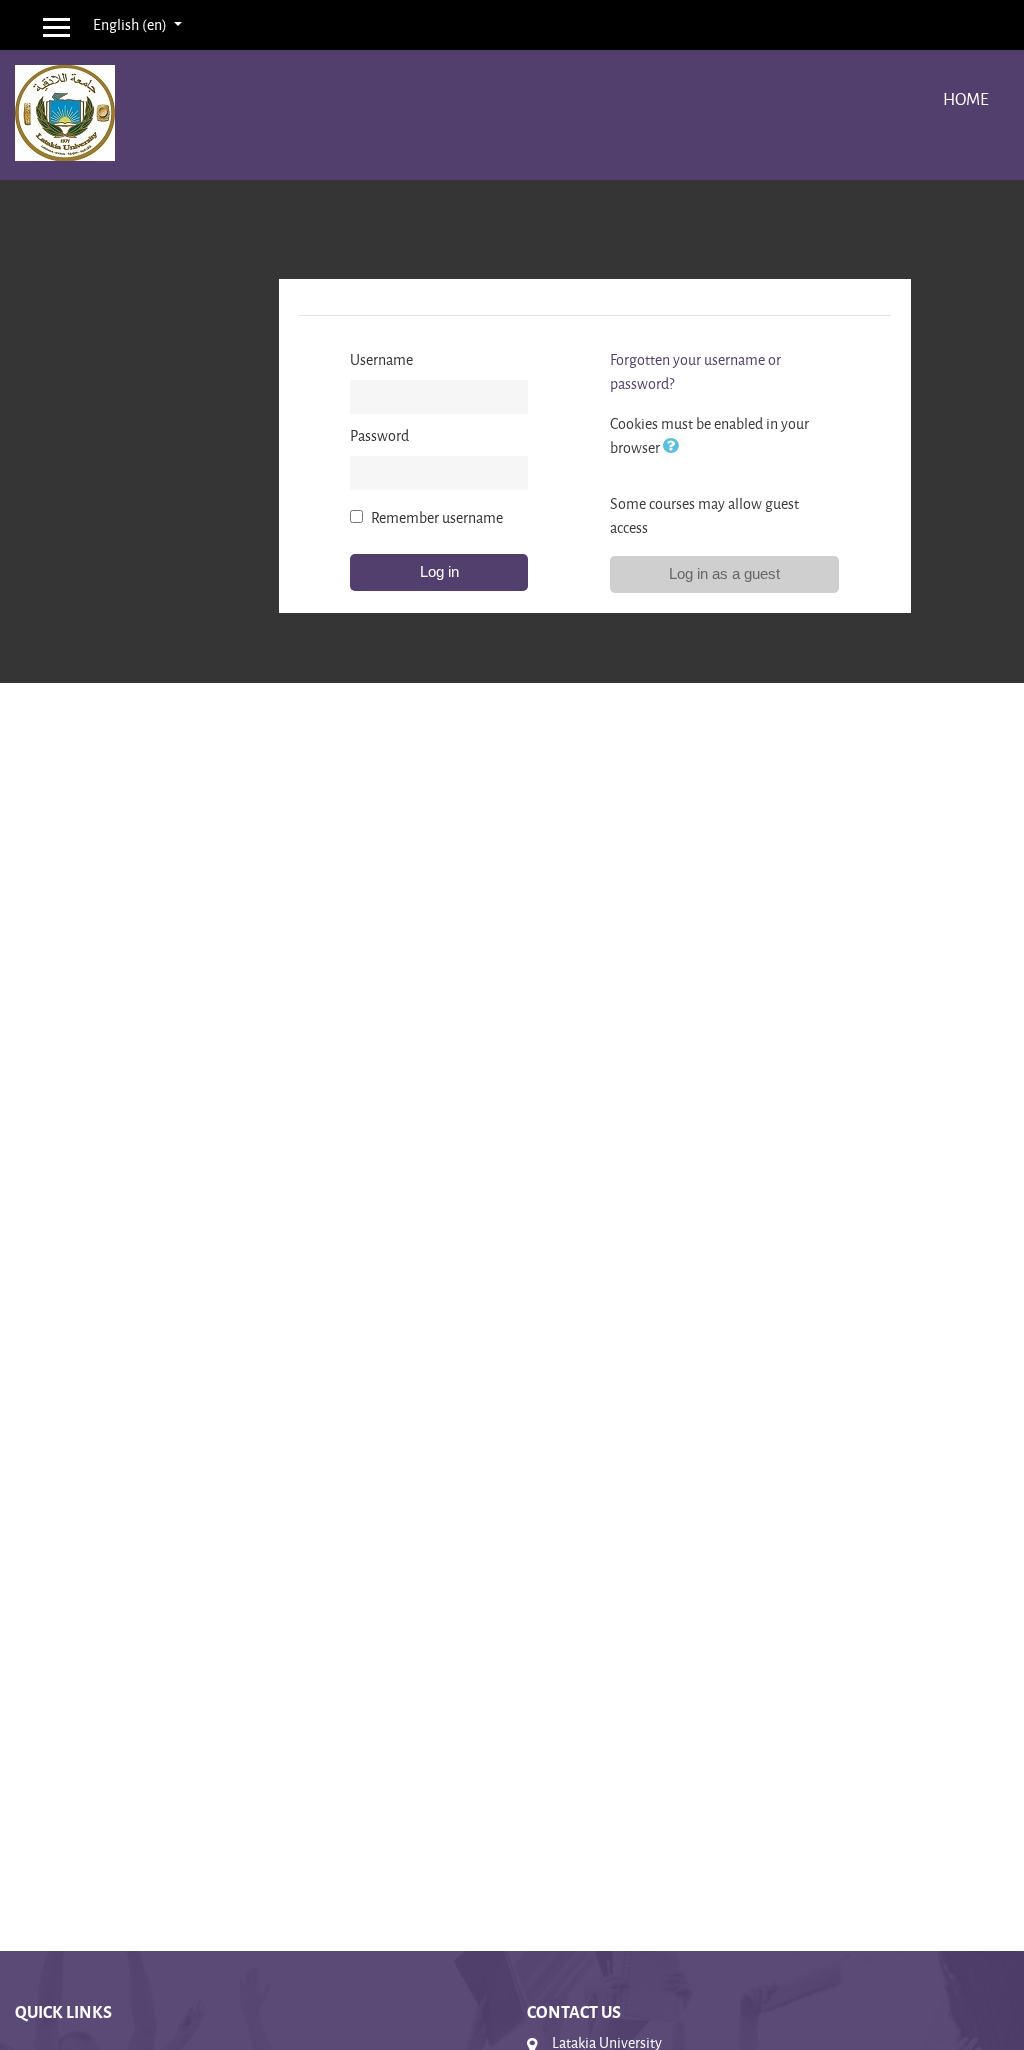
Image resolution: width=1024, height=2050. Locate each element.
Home (966, 98)
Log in (439, 571)
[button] (675, 447)
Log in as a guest (724, 573)
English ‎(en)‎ (131, 24)
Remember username (437, 517)
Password (379, 435)
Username (381, 359)
